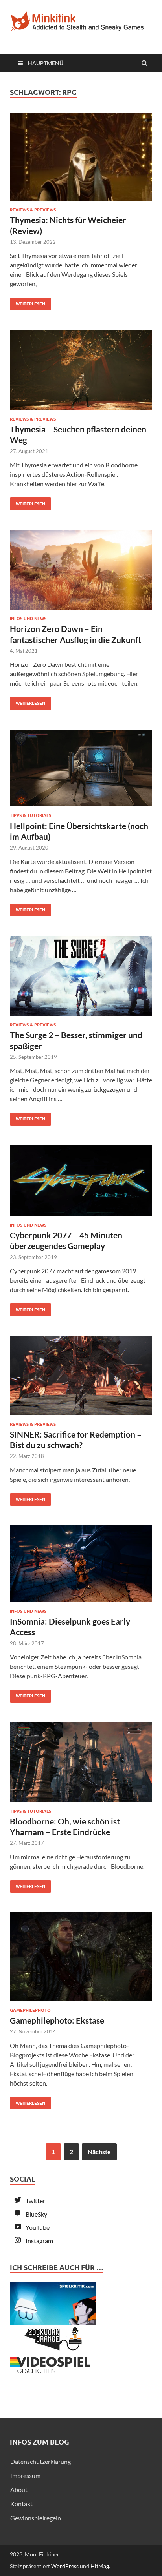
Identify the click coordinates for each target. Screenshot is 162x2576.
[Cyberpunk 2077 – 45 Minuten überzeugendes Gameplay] (81, 1184)
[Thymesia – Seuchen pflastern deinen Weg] (81, 373)
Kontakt (21, 2504)
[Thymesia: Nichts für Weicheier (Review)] (81, 160)
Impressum (25, 2475)
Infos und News (28, 619)
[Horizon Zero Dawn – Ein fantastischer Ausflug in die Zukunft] (81, 573)
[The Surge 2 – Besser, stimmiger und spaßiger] (81, 979)
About (19, 2490)
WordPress (65, 2566)
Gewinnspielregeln (36, 2518)
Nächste (99, 2152)
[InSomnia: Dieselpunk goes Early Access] (81, 1567)
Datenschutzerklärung (40, 2461)
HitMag (100, 2566)
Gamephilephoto (30, 2010)
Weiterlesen (28, 302)
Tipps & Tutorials (30, 815)
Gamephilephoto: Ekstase (57, 2020)
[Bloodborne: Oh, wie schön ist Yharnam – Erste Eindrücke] (81, 1765)
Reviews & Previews (33, 210)
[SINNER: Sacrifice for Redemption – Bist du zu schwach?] (81, 1379)
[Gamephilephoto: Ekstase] (81, 1960)
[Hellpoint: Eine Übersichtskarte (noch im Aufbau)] (81, 771)
